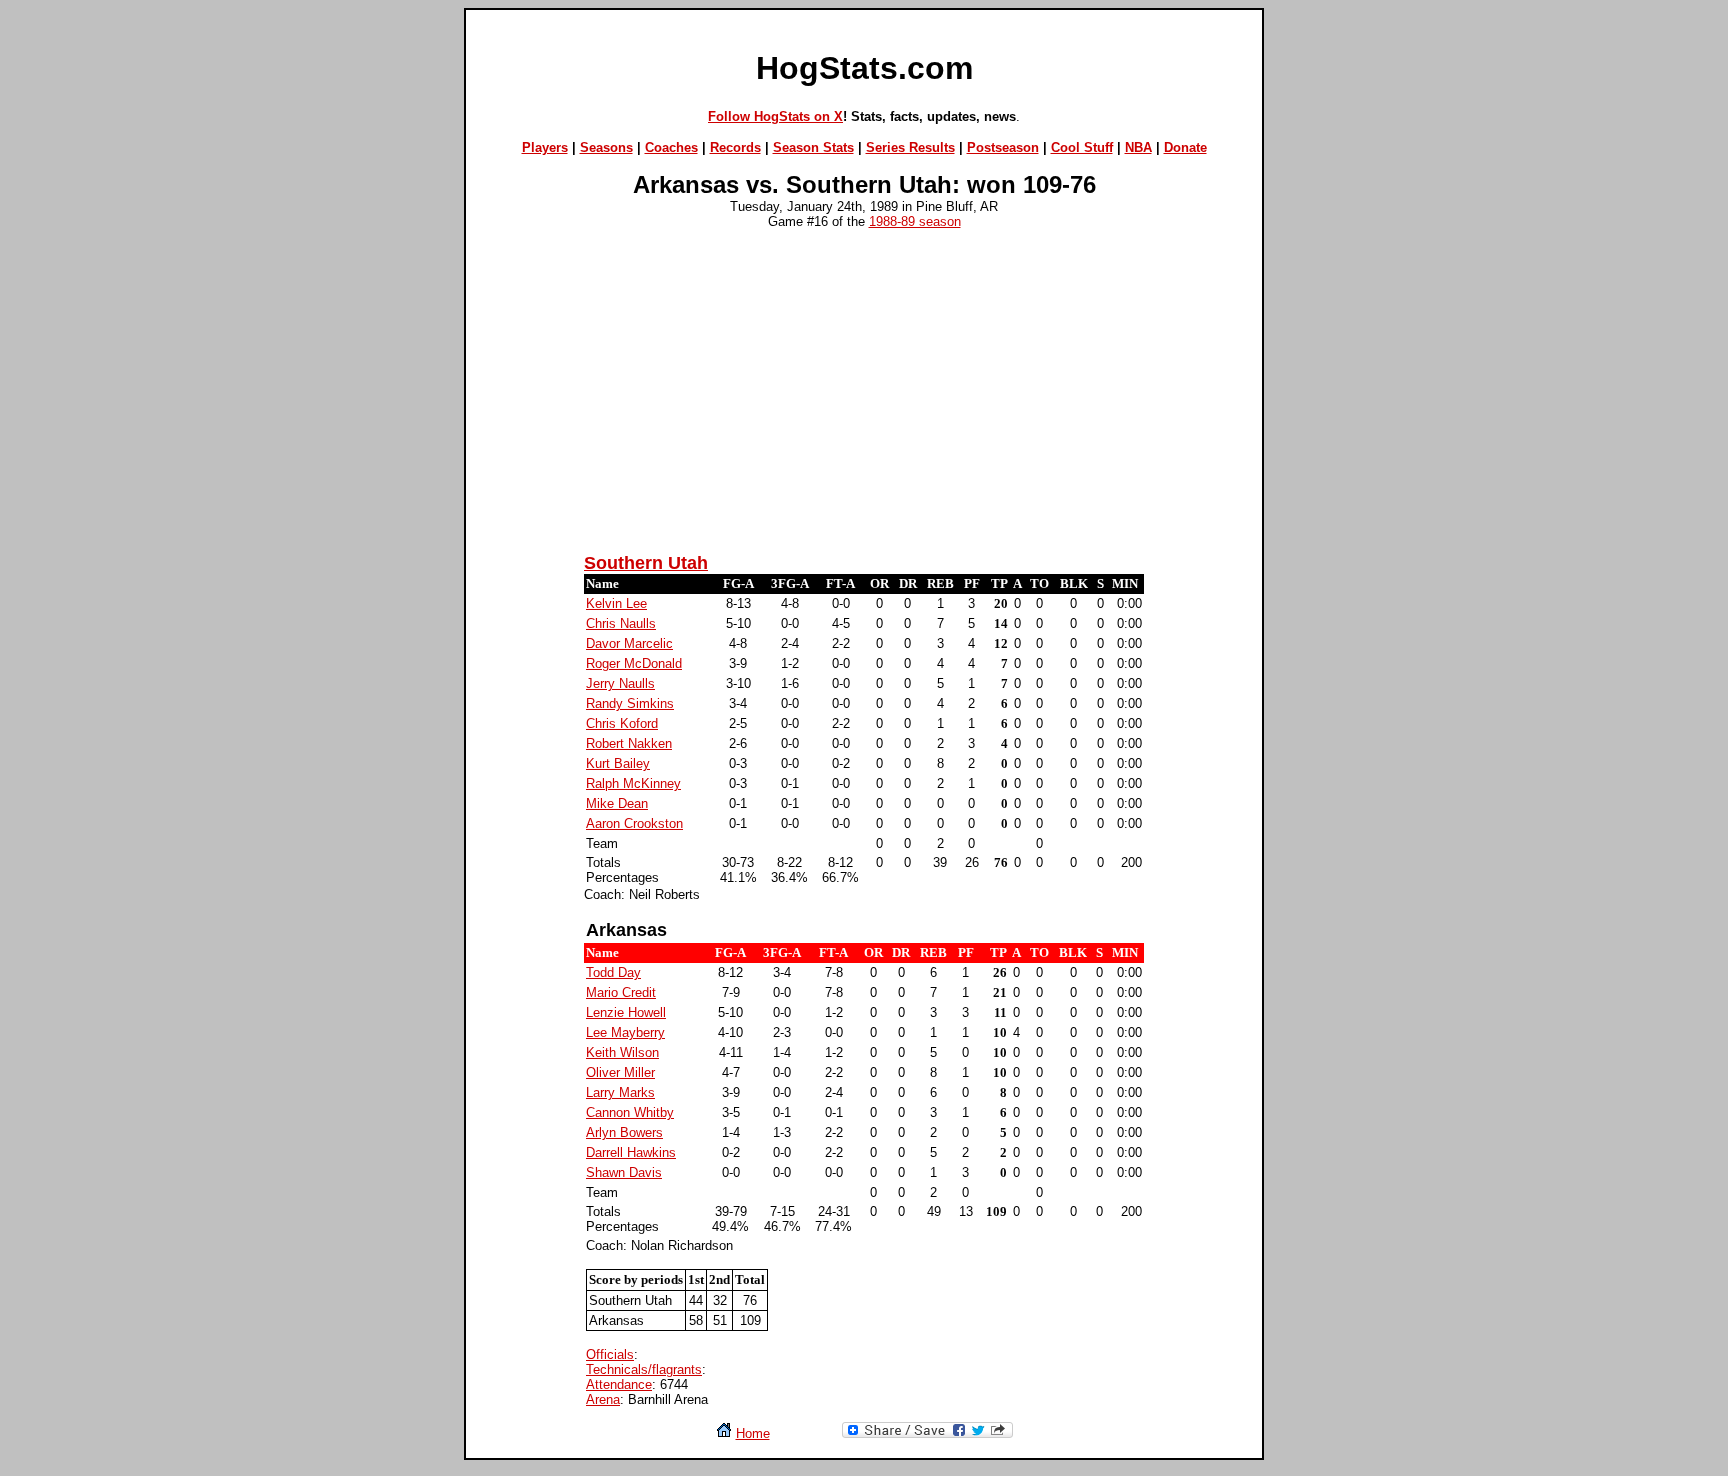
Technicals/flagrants (644, 1369)
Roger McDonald (634, 663)
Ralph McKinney (633, 783)
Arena (603, 1399)
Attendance (619, 1384)
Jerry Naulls (620, 683)
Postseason (1003, 147)
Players (545, 147)
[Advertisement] (864, 397)
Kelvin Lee (616, 603)
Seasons (606, 147)
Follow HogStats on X (775, 116)
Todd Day (613, 972)
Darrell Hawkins (631, 1152)
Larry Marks (620, 1092)
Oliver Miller (620, 1072)
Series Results (910, 147)
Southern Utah (646, 563)
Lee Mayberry (625, 1032)
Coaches (671, 147)
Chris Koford (622, 723)
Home (753, 1433)
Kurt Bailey (618, 763)
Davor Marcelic (629, 643)
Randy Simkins (630, 703)
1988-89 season (915, 221)
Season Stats (813, 147)
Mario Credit (621, 992)
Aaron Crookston (634, 823)
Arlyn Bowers (624, 1132)
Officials (610, 1354)
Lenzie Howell (626, 1012)
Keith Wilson (622, 1052)
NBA (1138, 147)
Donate (1185, 147)
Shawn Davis (624, 1172)
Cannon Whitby (630, 1112)
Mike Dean (617, 803)
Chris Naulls (621, 623)
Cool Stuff (1082, 147)
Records (735, 147)
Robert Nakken (629, 743)
